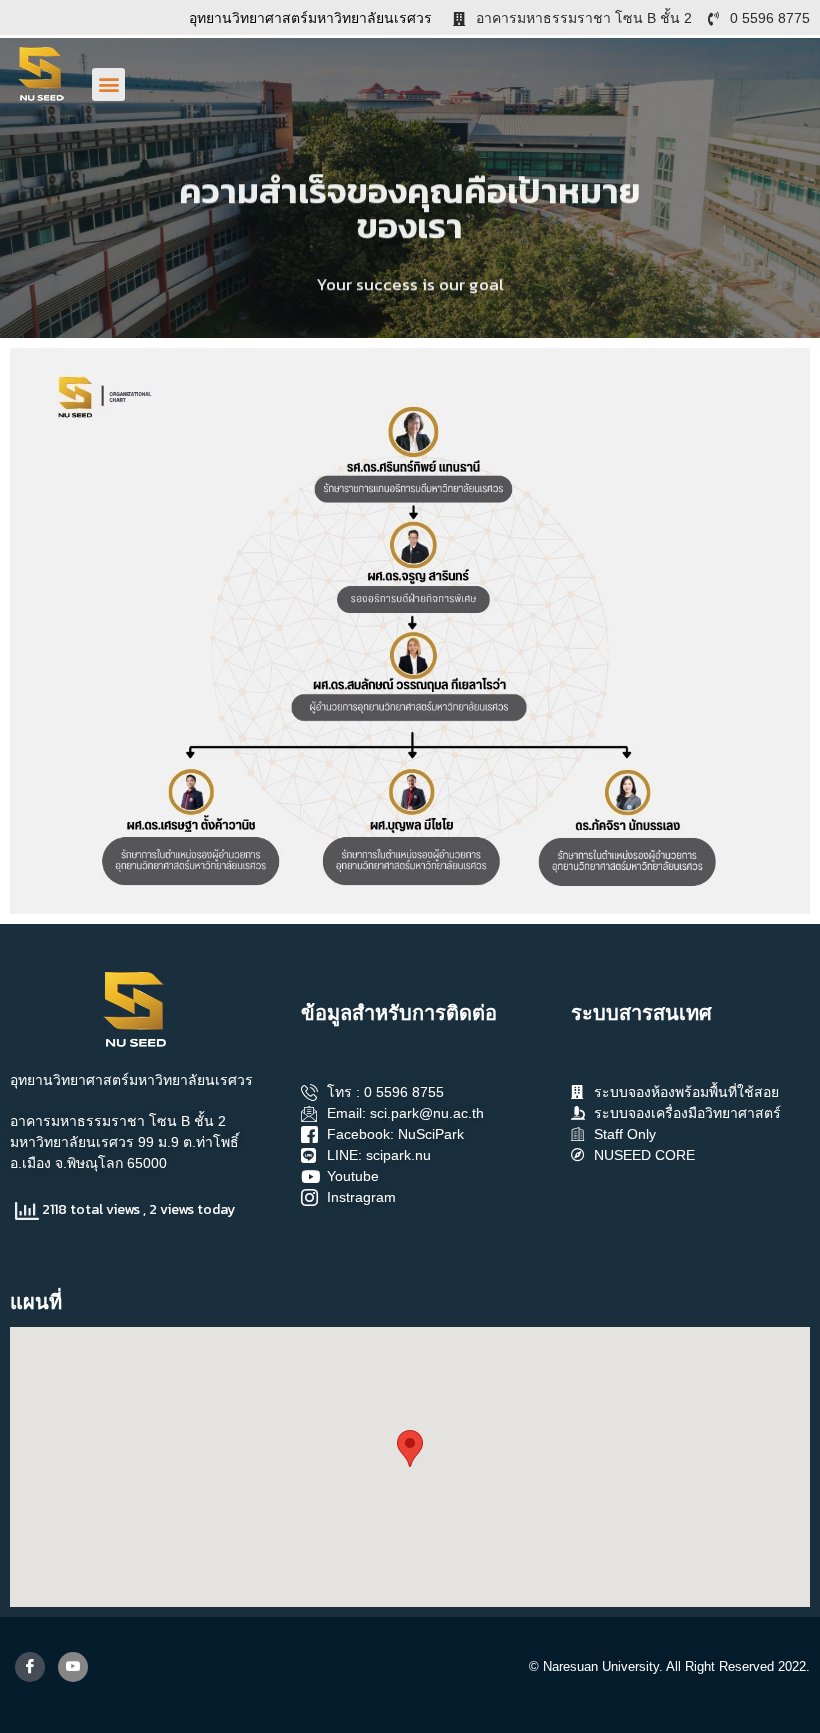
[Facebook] (30, 1667)
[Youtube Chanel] (73, 1667)
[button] (108, 84)
